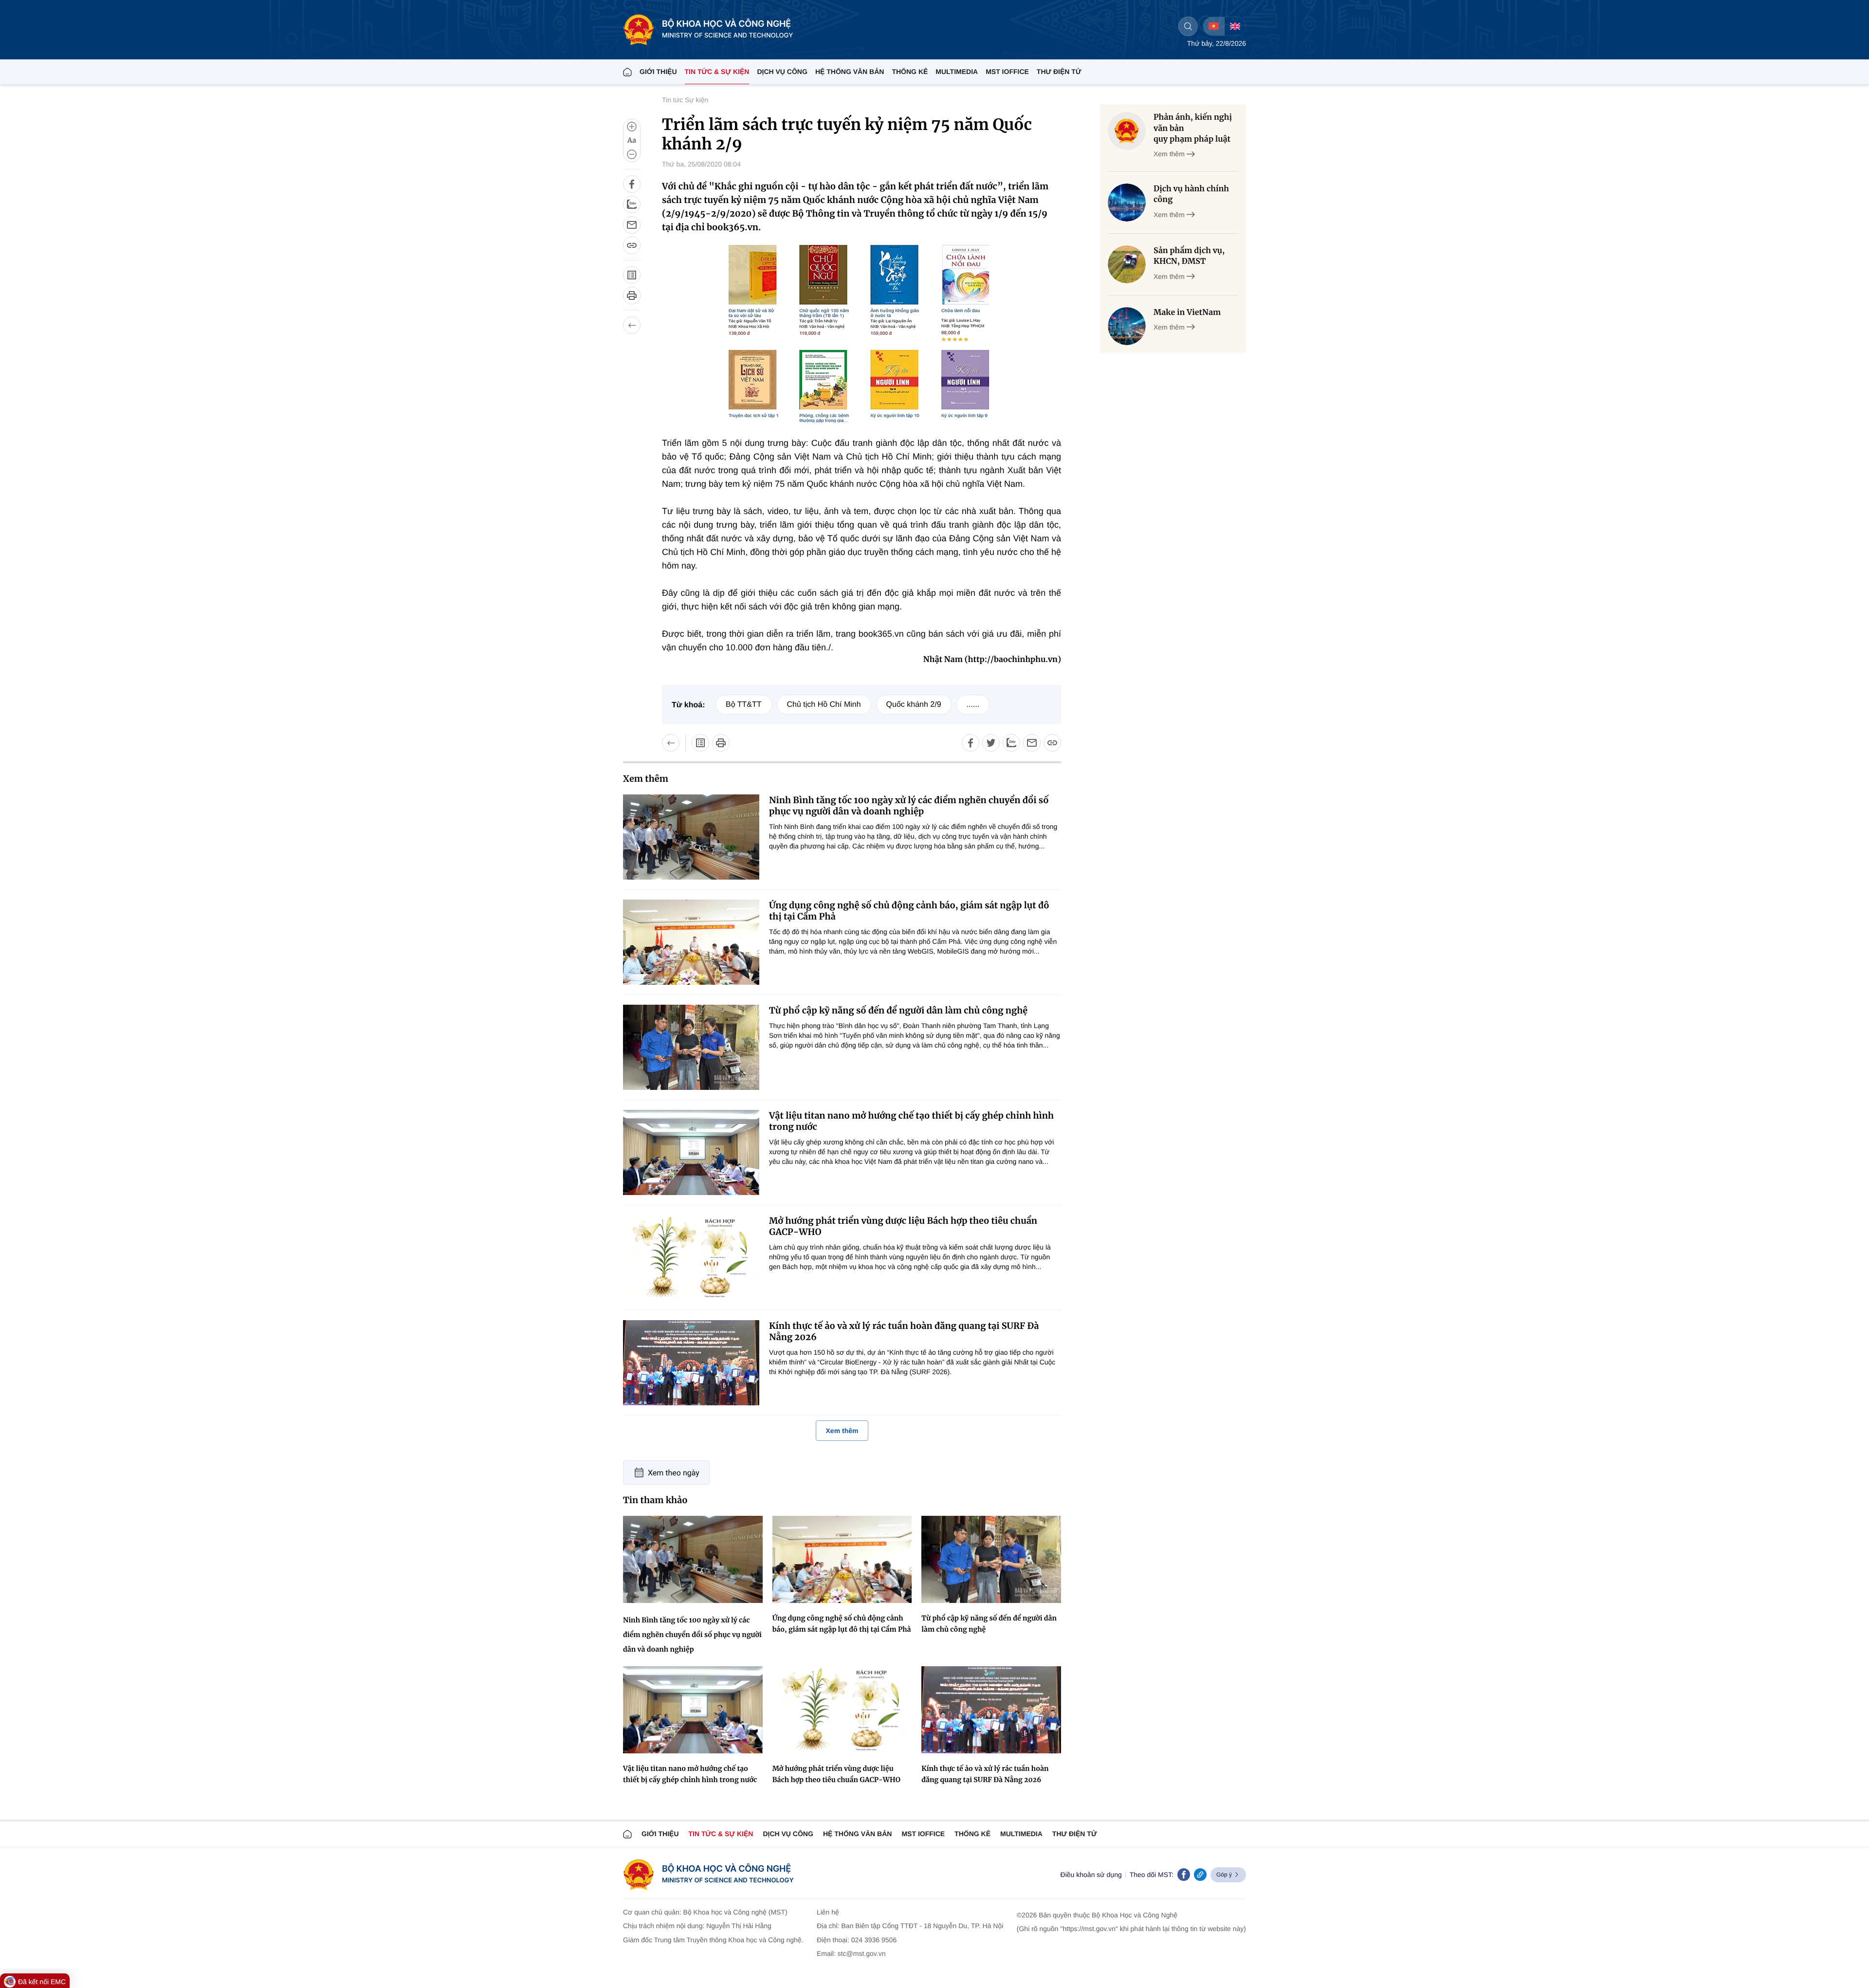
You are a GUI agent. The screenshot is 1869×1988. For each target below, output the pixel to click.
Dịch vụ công (782, 72)
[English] (1235, 26)
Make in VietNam (1187, 313)
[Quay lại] (632, 325)
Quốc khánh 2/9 (914, 705)
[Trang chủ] (627, 72)
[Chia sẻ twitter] (991, 743)
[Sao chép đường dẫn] (632, 245)
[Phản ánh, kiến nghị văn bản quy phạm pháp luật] (1127, 131)
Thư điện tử (1075, 1834)
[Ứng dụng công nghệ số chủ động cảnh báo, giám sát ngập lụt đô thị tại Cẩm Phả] (691, 942)
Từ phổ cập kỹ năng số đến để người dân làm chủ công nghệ (898, 1010)
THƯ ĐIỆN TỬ (1059, 72)
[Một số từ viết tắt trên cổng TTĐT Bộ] (632, 275)
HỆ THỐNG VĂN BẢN (850, 72)
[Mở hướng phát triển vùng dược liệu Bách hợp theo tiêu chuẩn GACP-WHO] (691, 1258)
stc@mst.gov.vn (862, 1953)
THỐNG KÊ (910, 72)
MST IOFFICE (1007, 72)
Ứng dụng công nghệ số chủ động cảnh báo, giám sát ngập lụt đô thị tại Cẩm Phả (909, 911)
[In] (632, 295)
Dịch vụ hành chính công (1191, 194)
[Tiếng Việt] (1214, 26)
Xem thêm (842, 1431)
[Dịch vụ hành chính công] (1127, 202)
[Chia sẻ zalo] (632, 204)
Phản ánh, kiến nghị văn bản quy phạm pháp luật (1193, 128)
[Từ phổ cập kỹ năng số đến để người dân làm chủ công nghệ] (691, 1047)
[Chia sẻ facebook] (632, 184)
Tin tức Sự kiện (685, 100)
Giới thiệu (658, 72)
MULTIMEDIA (957, 72)
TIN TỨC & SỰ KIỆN (717, 72)
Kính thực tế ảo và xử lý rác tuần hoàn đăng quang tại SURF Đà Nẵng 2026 (904, 1331)
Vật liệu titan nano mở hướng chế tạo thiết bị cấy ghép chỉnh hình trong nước (911, 1121)
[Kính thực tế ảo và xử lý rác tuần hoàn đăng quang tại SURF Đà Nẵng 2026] (691, 1363)
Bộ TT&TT (744, 705)
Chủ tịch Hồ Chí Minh (824, 705)
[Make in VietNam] (1127, 326)
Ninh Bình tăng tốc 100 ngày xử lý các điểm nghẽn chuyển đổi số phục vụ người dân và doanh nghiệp (909, 806)
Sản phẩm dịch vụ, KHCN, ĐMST (1189, 256)
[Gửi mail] (632, 225)
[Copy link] (1200, 1875)
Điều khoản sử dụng (1091, 1875)
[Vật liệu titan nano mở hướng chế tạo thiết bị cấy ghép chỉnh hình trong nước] (691, 1152)
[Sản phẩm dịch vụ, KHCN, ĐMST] (1127, 264)
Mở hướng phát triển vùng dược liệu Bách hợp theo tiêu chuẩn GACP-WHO (903, 1226)
